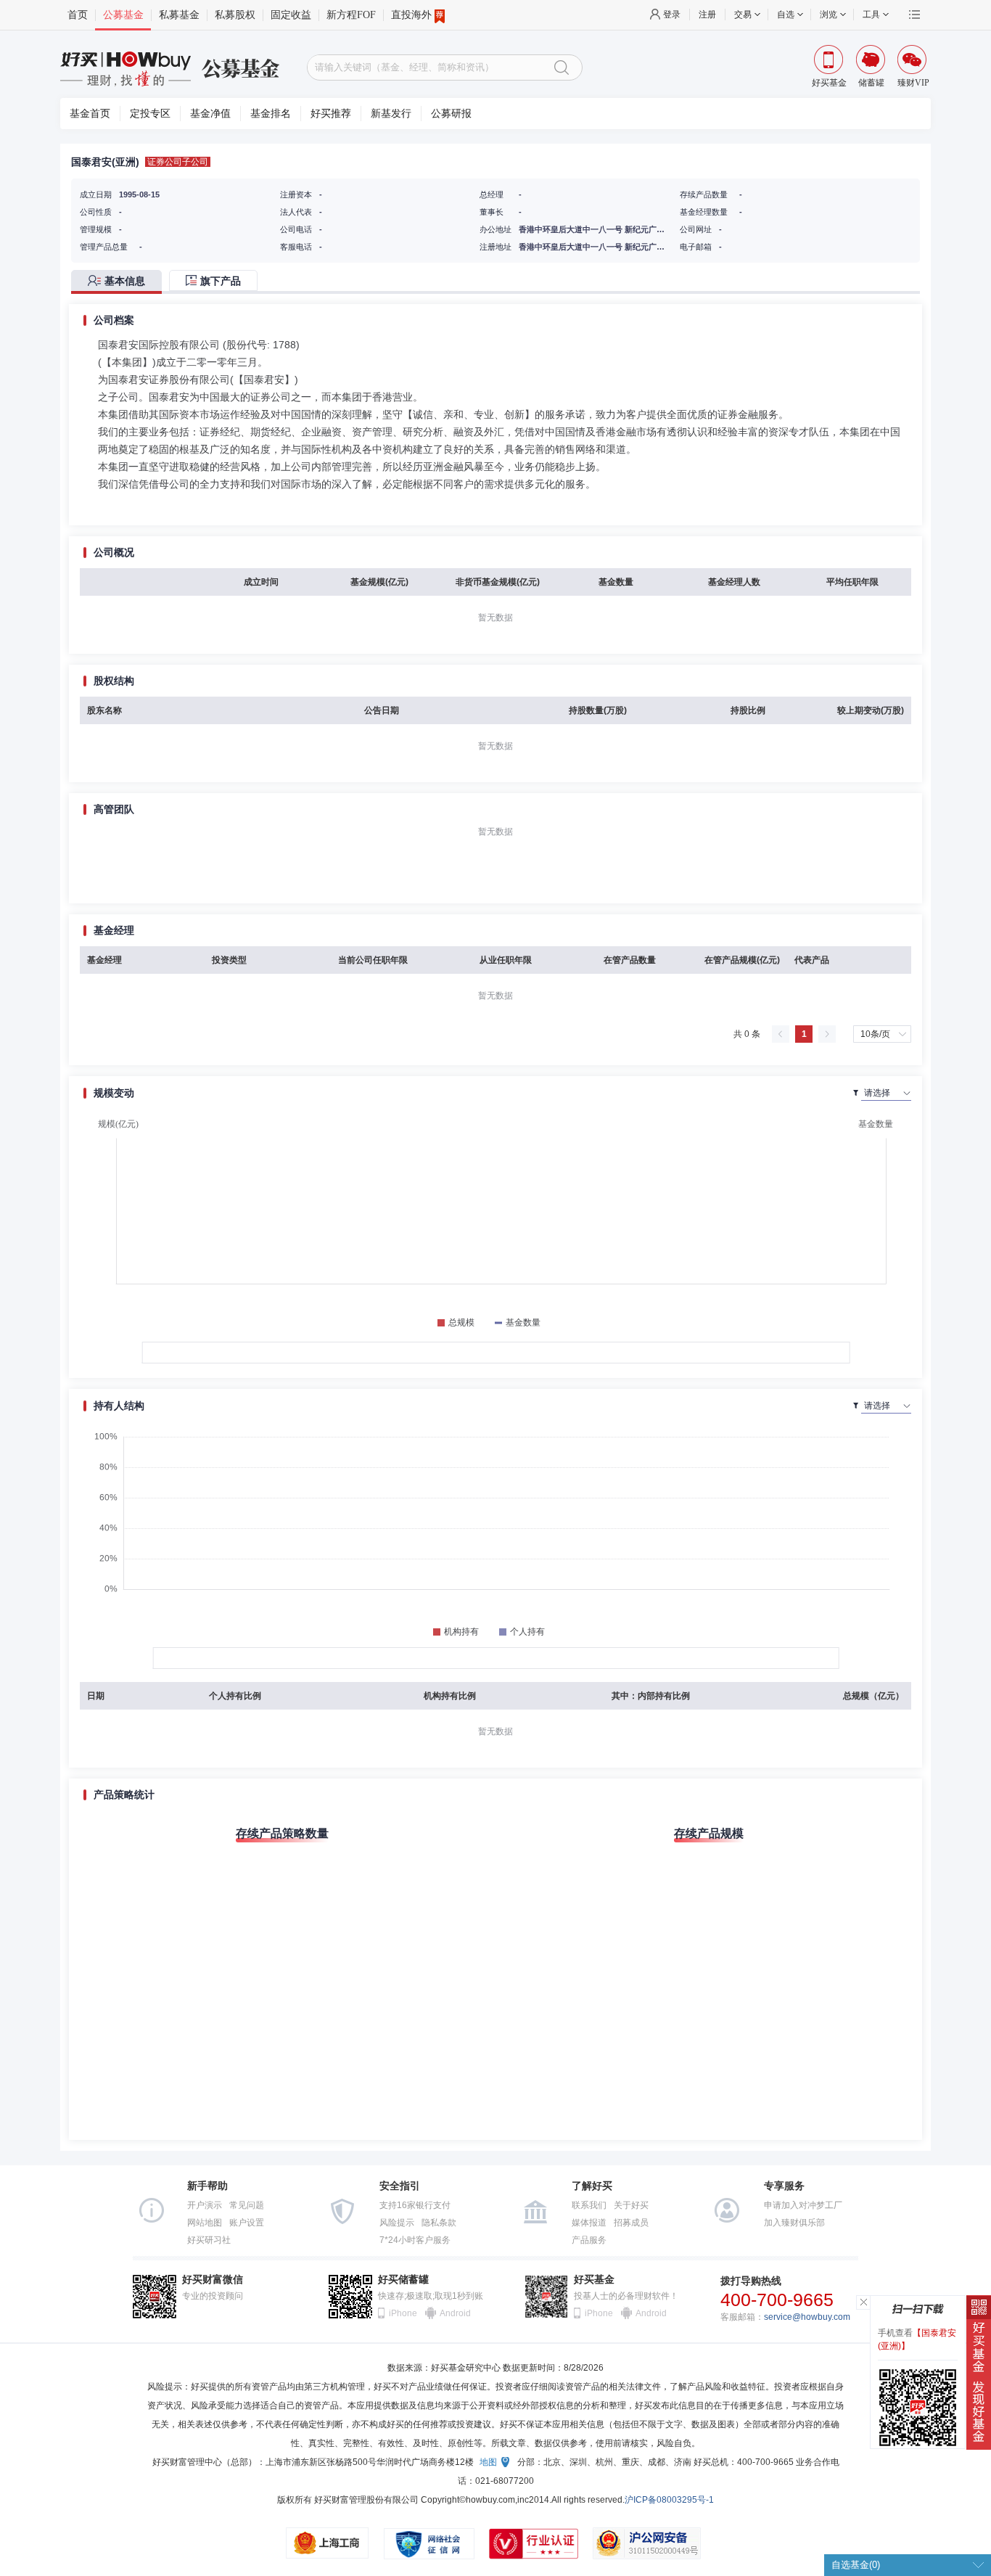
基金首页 (90, 114)
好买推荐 (331, 114)
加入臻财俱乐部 (794, 2223)
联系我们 (589, 2205)
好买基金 (594, 2280)
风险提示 (397, 2223)
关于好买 (631, 2205)
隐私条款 (439, 2223)
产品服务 (589, 2240)
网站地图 (205, 2223)
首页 (78, 15)
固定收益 (291, 15)
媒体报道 (589, 2223)
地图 (488, 2462)
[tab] (120, 282)
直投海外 (411, 15)
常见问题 (247, 2205)
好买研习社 (209, 2240)
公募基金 (123, 15)
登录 (672, 15)
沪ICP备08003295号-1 (669, 2500)
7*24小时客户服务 (415, 2240)
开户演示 (205, 2205)
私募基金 (179, 15)
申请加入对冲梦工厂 (803, 2205)
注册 (707, 15)
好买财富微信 (213, 2280)
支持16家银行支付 (415, 2205)
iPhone (403, 2313)
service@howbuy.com (807, 2317)
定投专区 (150, 114)
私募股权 (235, 15)
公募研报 (451, 114)
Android (454, 2313)
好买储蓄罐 (403, 2280)
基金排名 (271, 114)
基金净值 (210, 114)
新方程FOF (351, 15)
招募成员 (631, 2223)
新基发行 (391, 114)
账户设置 (247, 2223)
